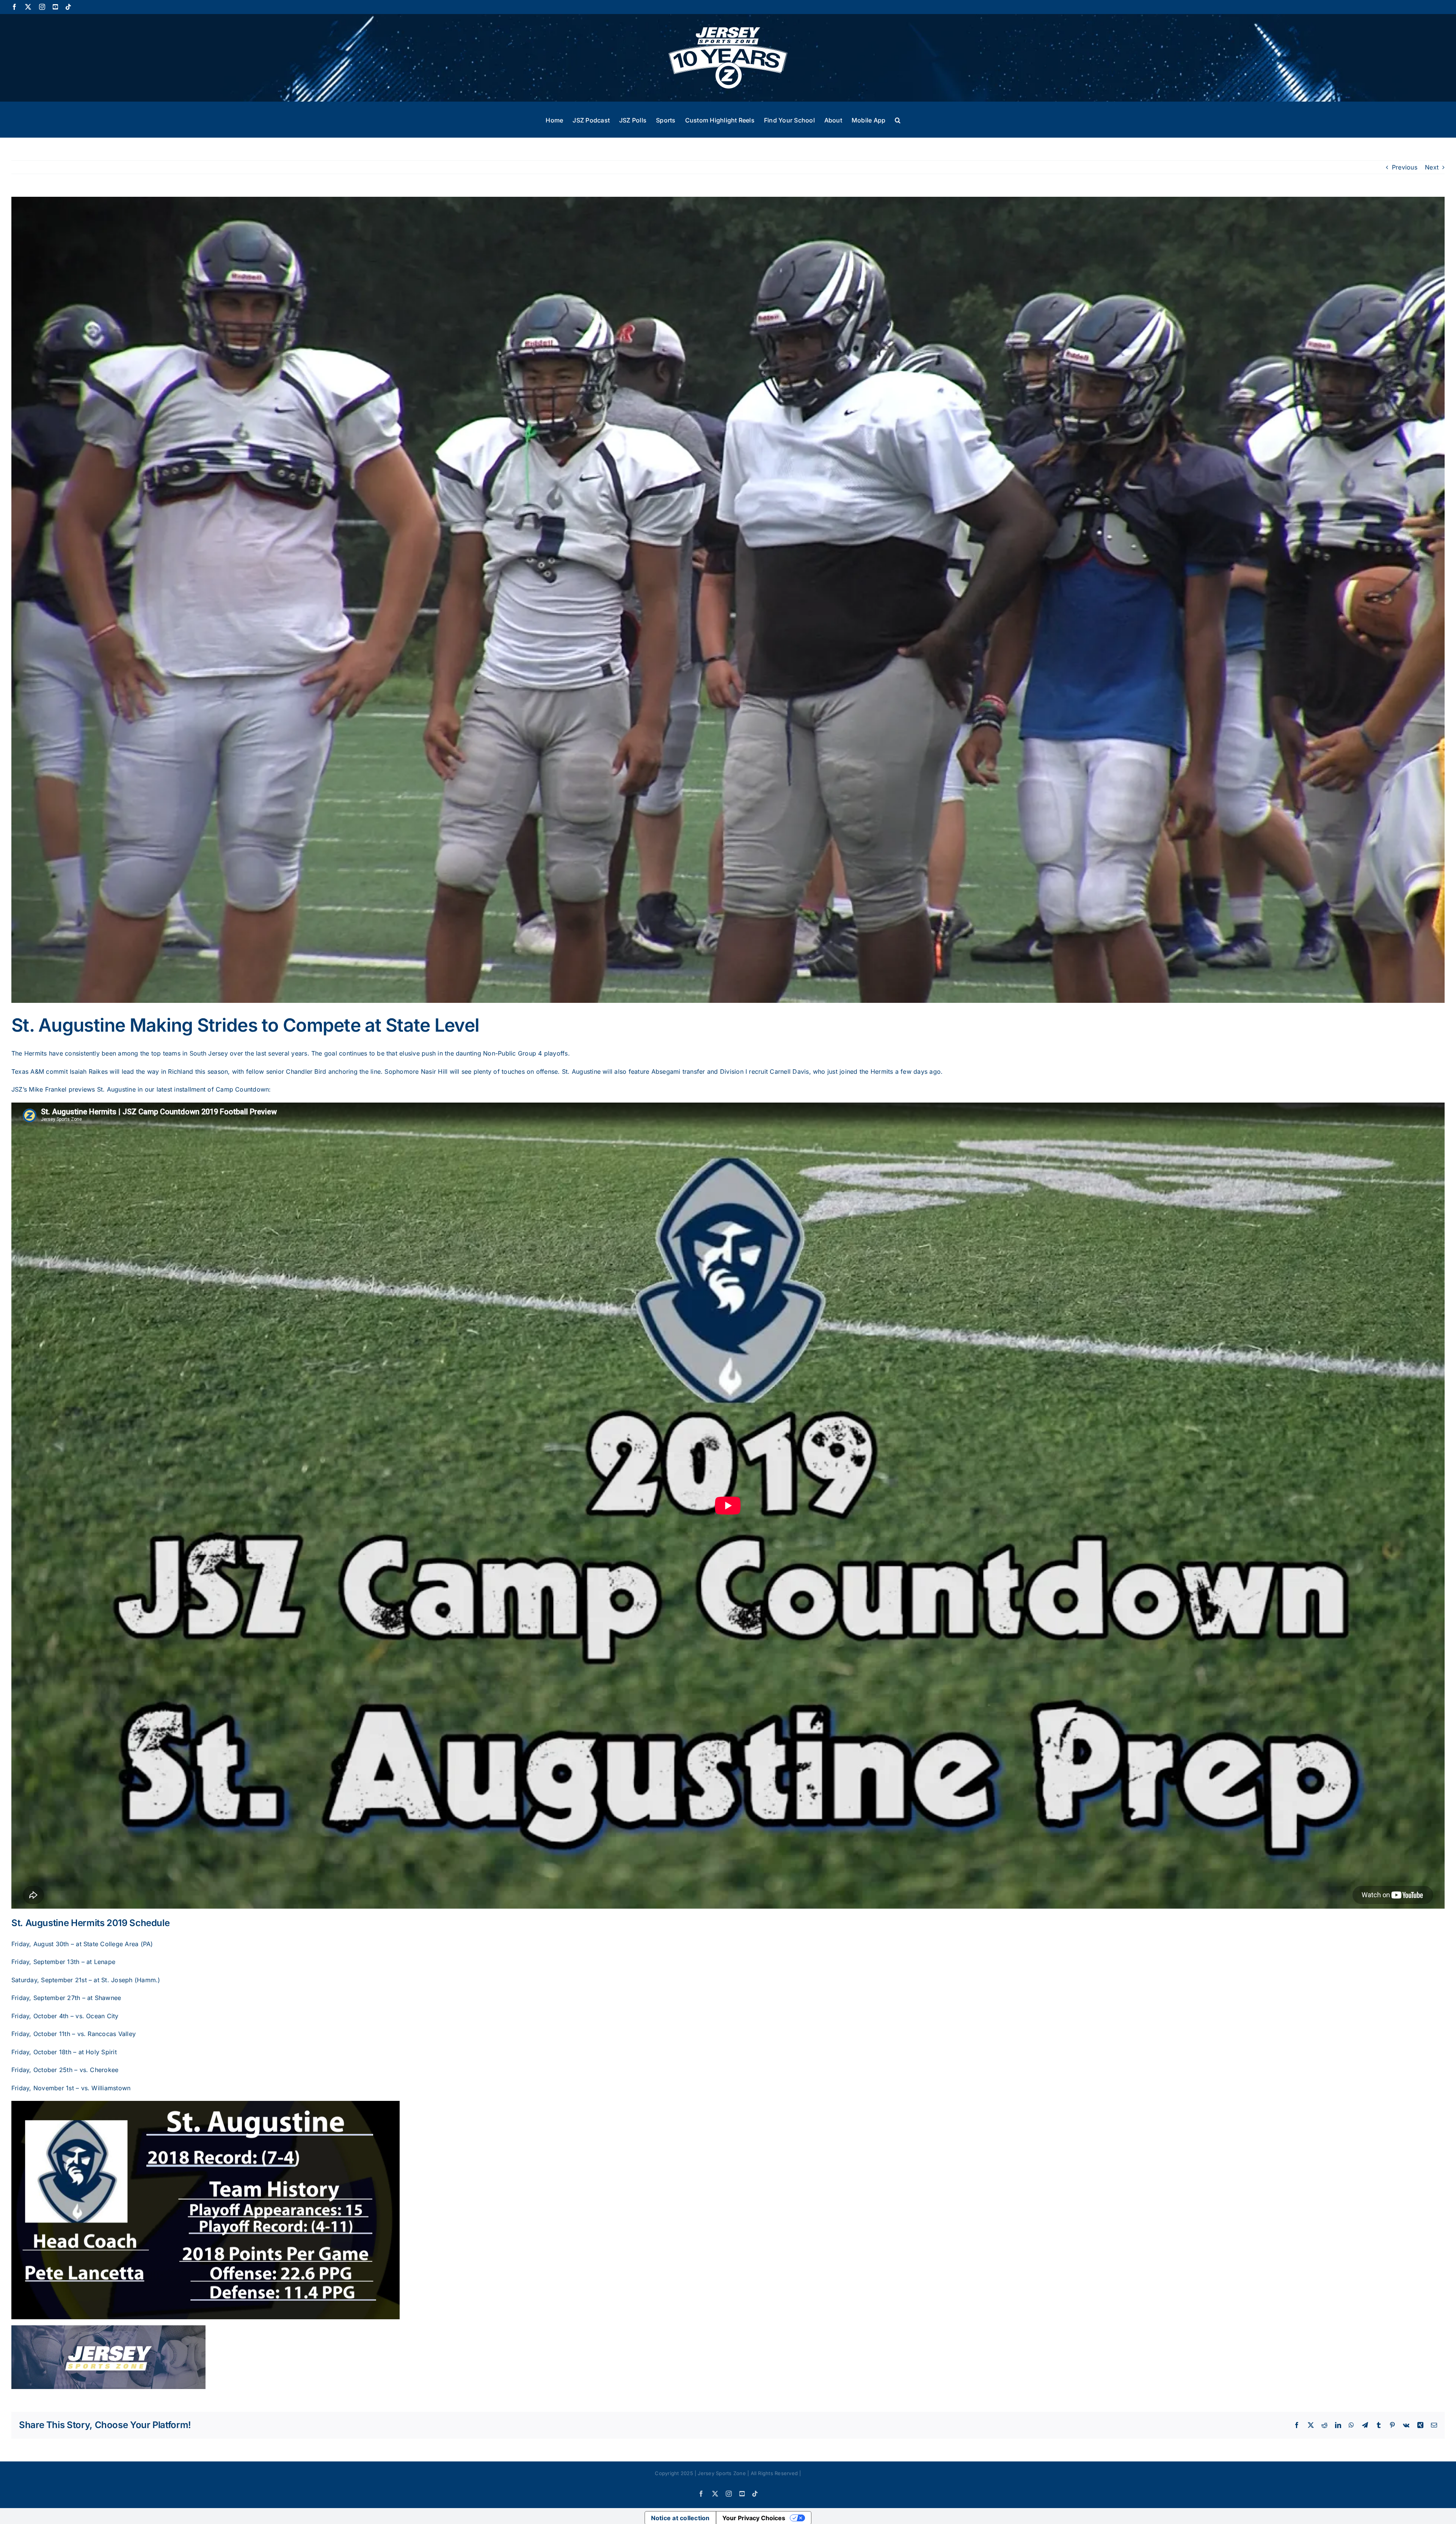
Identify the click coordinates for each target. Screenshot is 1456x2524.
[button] (898, 119)
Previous (1405, 167)
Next (1432, 167)
